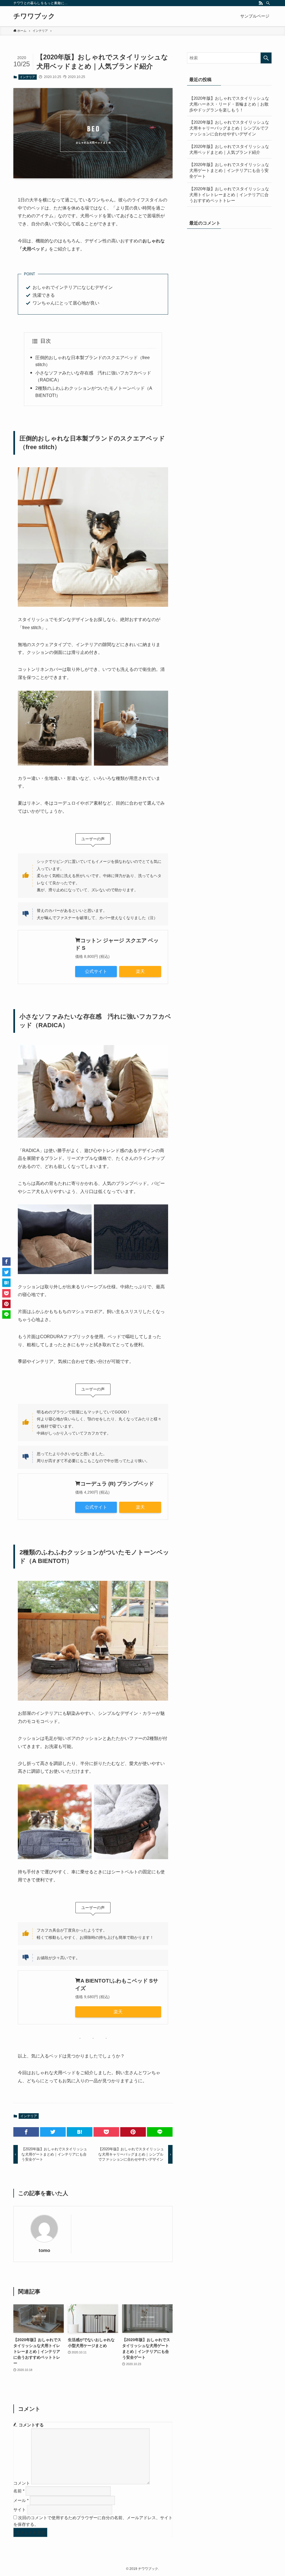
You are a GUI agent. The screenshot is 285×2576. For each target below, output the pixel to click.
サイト (20, 2510)
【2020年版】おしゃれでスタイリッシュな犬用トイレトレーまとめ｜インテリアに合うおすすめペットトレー (229, 195)
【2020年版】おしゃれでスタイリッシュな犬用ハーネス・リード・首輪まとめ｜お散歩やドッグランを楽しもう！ (229, 104)
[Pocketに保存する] (106, 2132)
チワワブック (34, 16)
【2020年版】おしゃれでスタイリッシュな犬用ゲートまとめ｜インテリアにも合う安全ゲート (229, 170)
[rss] (261, 3)
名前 (19, 2491)
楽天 (140, 971)
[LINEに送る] (160, 2132)
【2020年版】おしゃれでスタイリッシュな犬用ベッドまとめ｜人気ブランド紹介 (229, 149)
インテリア (27, 77)
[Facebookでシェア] (26, 2132)
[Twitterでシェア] (53, 2132)
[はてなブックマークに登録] (80, 2132)
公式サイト (96, 971)
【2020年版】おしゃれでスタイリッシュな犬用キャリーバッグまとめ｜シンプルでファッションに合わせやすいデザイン (229, 128)
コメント (22, 2483)
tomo (44, 2250)
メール (21, 2500)
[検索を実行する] (266, 58)
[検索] (268, 3)
